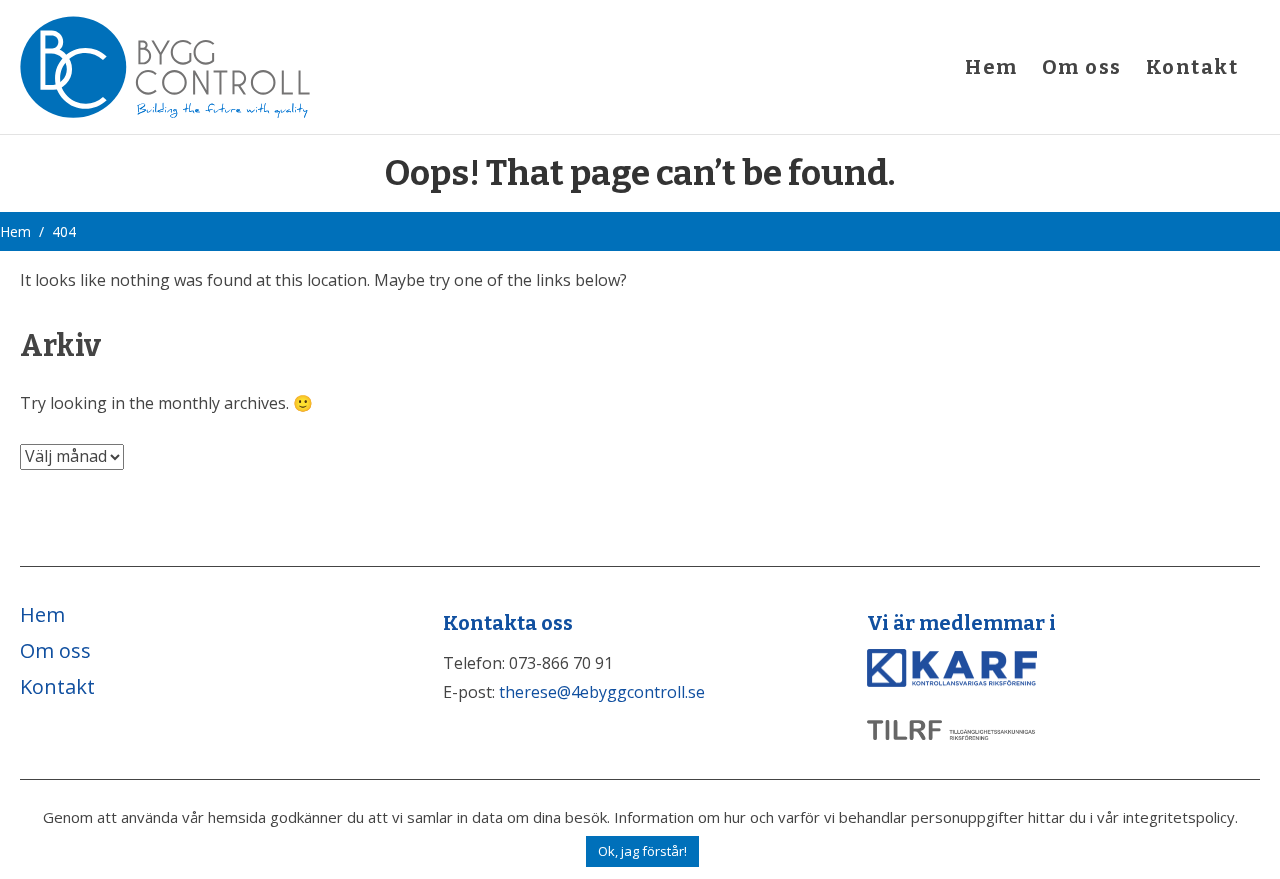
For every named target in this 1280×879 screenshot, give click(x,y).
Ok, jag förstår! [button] (642, 851)
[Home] (165, 65)
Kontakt (1192, 67)
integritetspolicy (1179, 817)
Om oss (1082, 67)
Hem (991, 67)
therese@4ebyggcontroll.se (602, 692)
